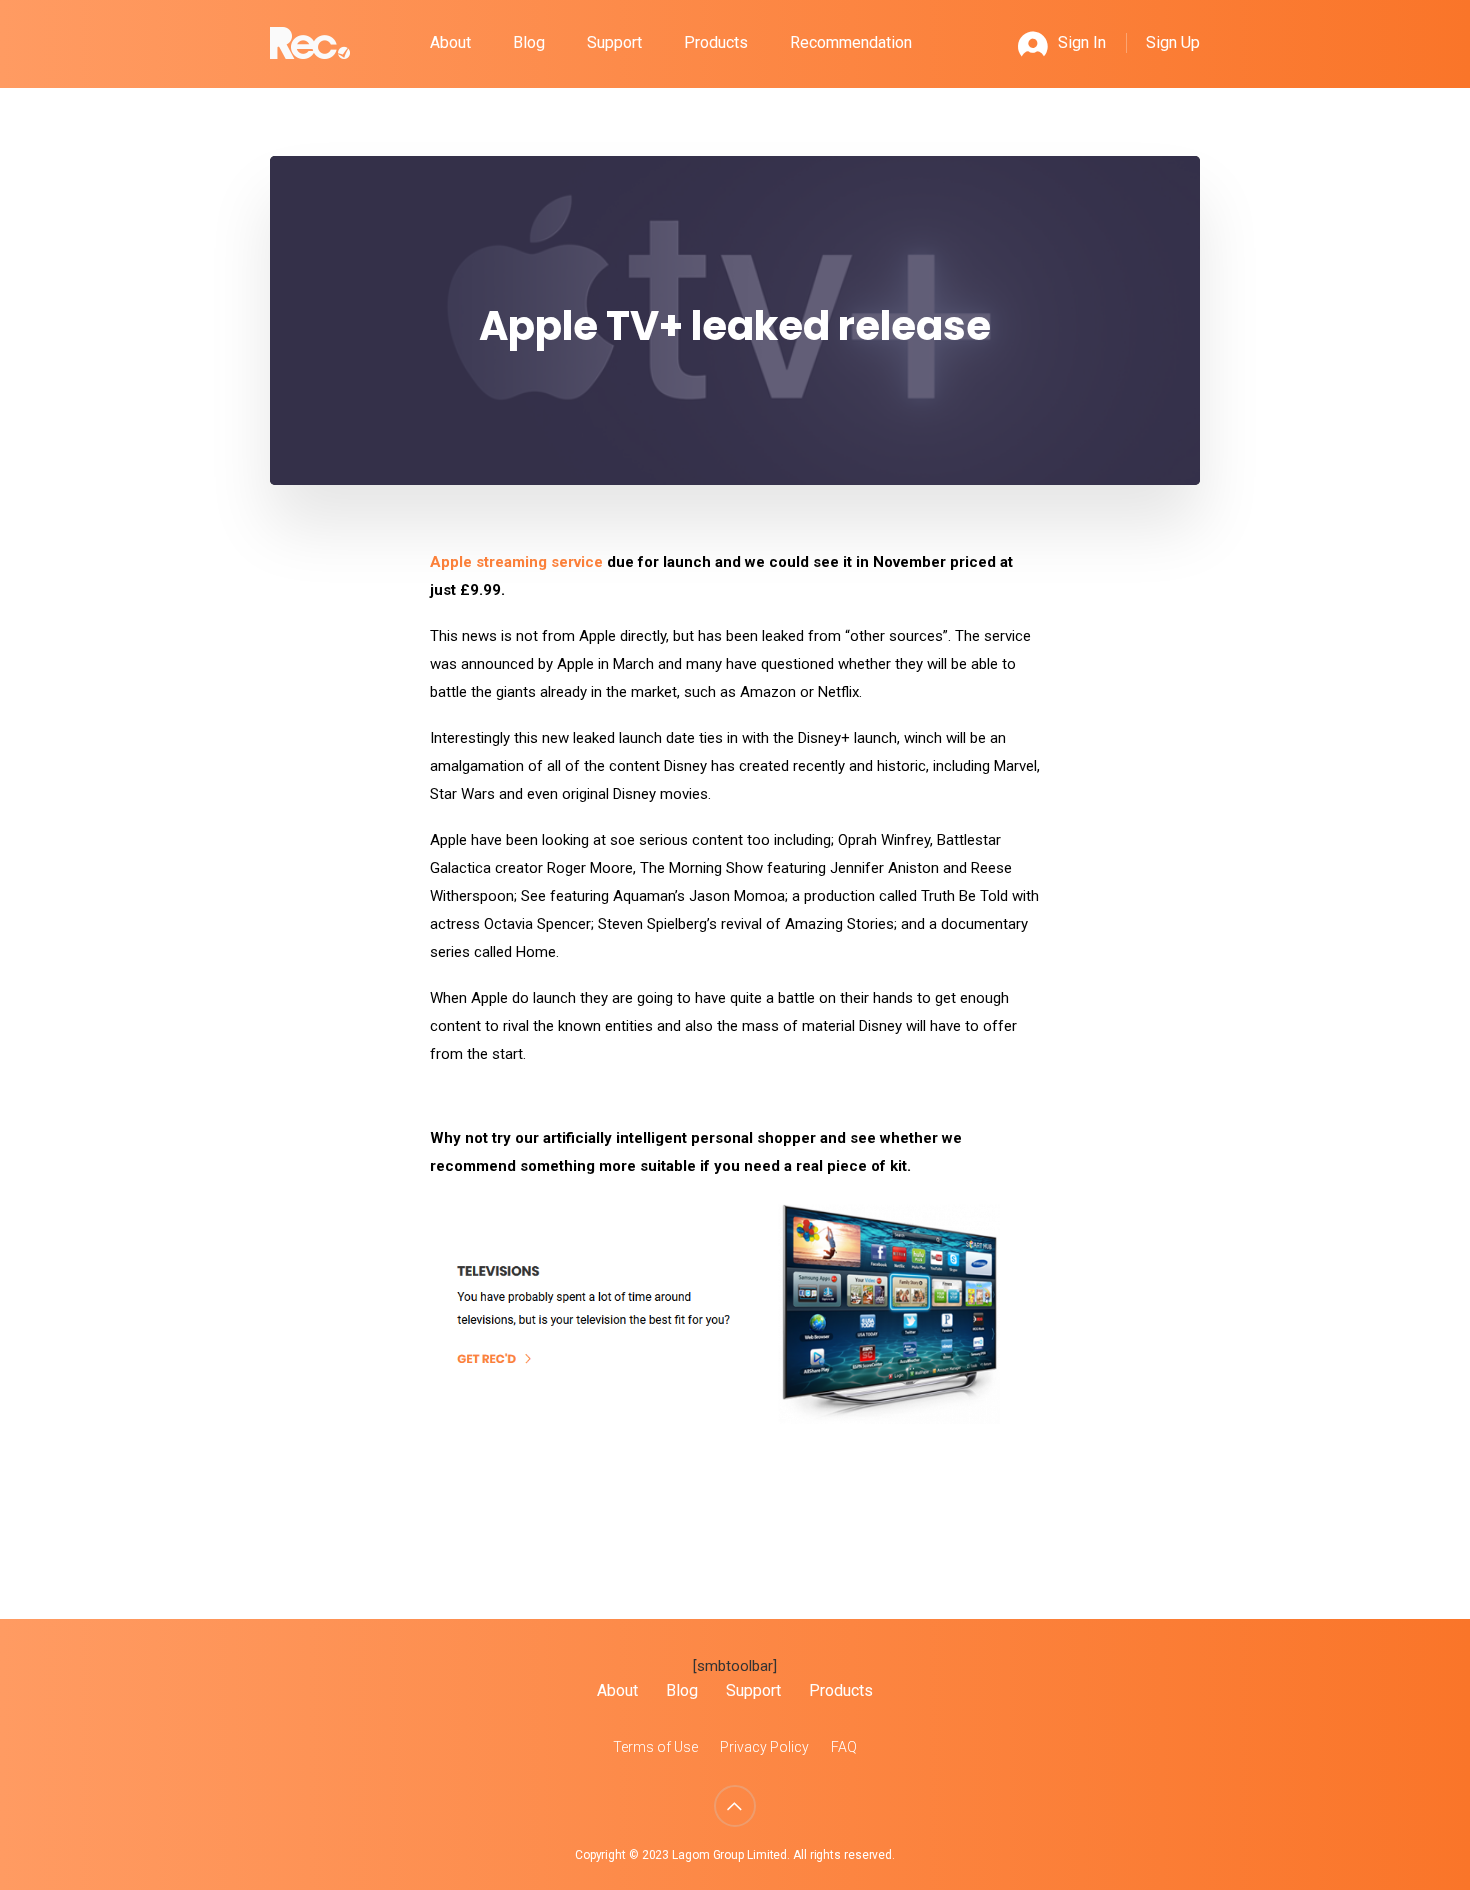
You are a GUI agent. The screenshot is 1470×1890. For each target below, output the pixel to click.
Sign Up (1173, 42)
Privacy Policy (764, 1747)
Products (716, 42)
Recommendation (851, 42)
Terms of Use (655, 1747)
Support (614, 42)
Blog (529, 42)
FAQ (844, 1747)
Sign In (1082, 42)
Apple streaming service (516, 562)
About (450, 42)
